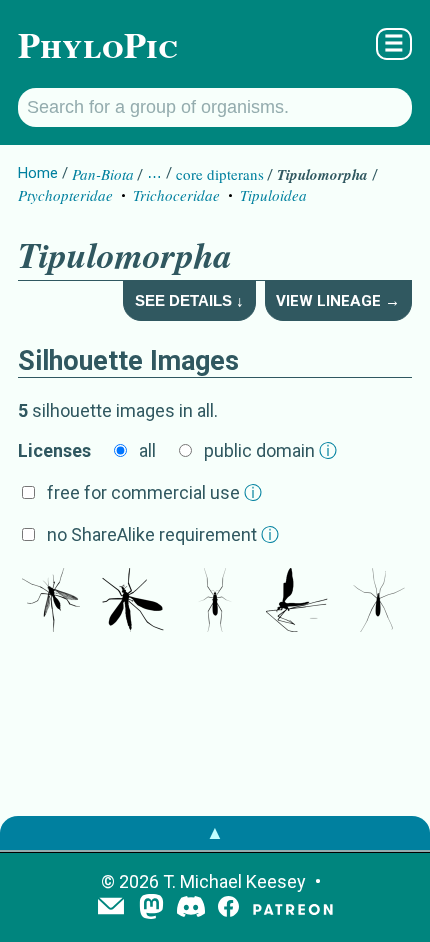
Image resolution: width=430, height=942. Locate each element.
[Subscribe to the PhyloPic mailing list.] (111, 908)
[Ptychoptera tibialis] (51, 602)
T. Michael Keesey (234, 881)
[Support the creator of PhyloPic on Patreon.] (293, 908)
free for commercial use (154, 492)
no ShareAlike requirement (163, 534)
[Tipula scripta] (379, 602)
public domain (270, 450)
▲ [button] (215, 832)
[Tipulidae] (215, 602)
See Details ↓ (189, 300)
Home (38, 173)
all (147, 450)
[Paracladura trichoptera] (297, 602)
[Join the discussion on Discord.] (191, 908)
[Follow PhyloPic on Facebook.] (228, 908)
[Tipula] (133, 602)
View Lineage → (338, 301)
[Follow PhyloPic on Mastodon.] (151, 908)
